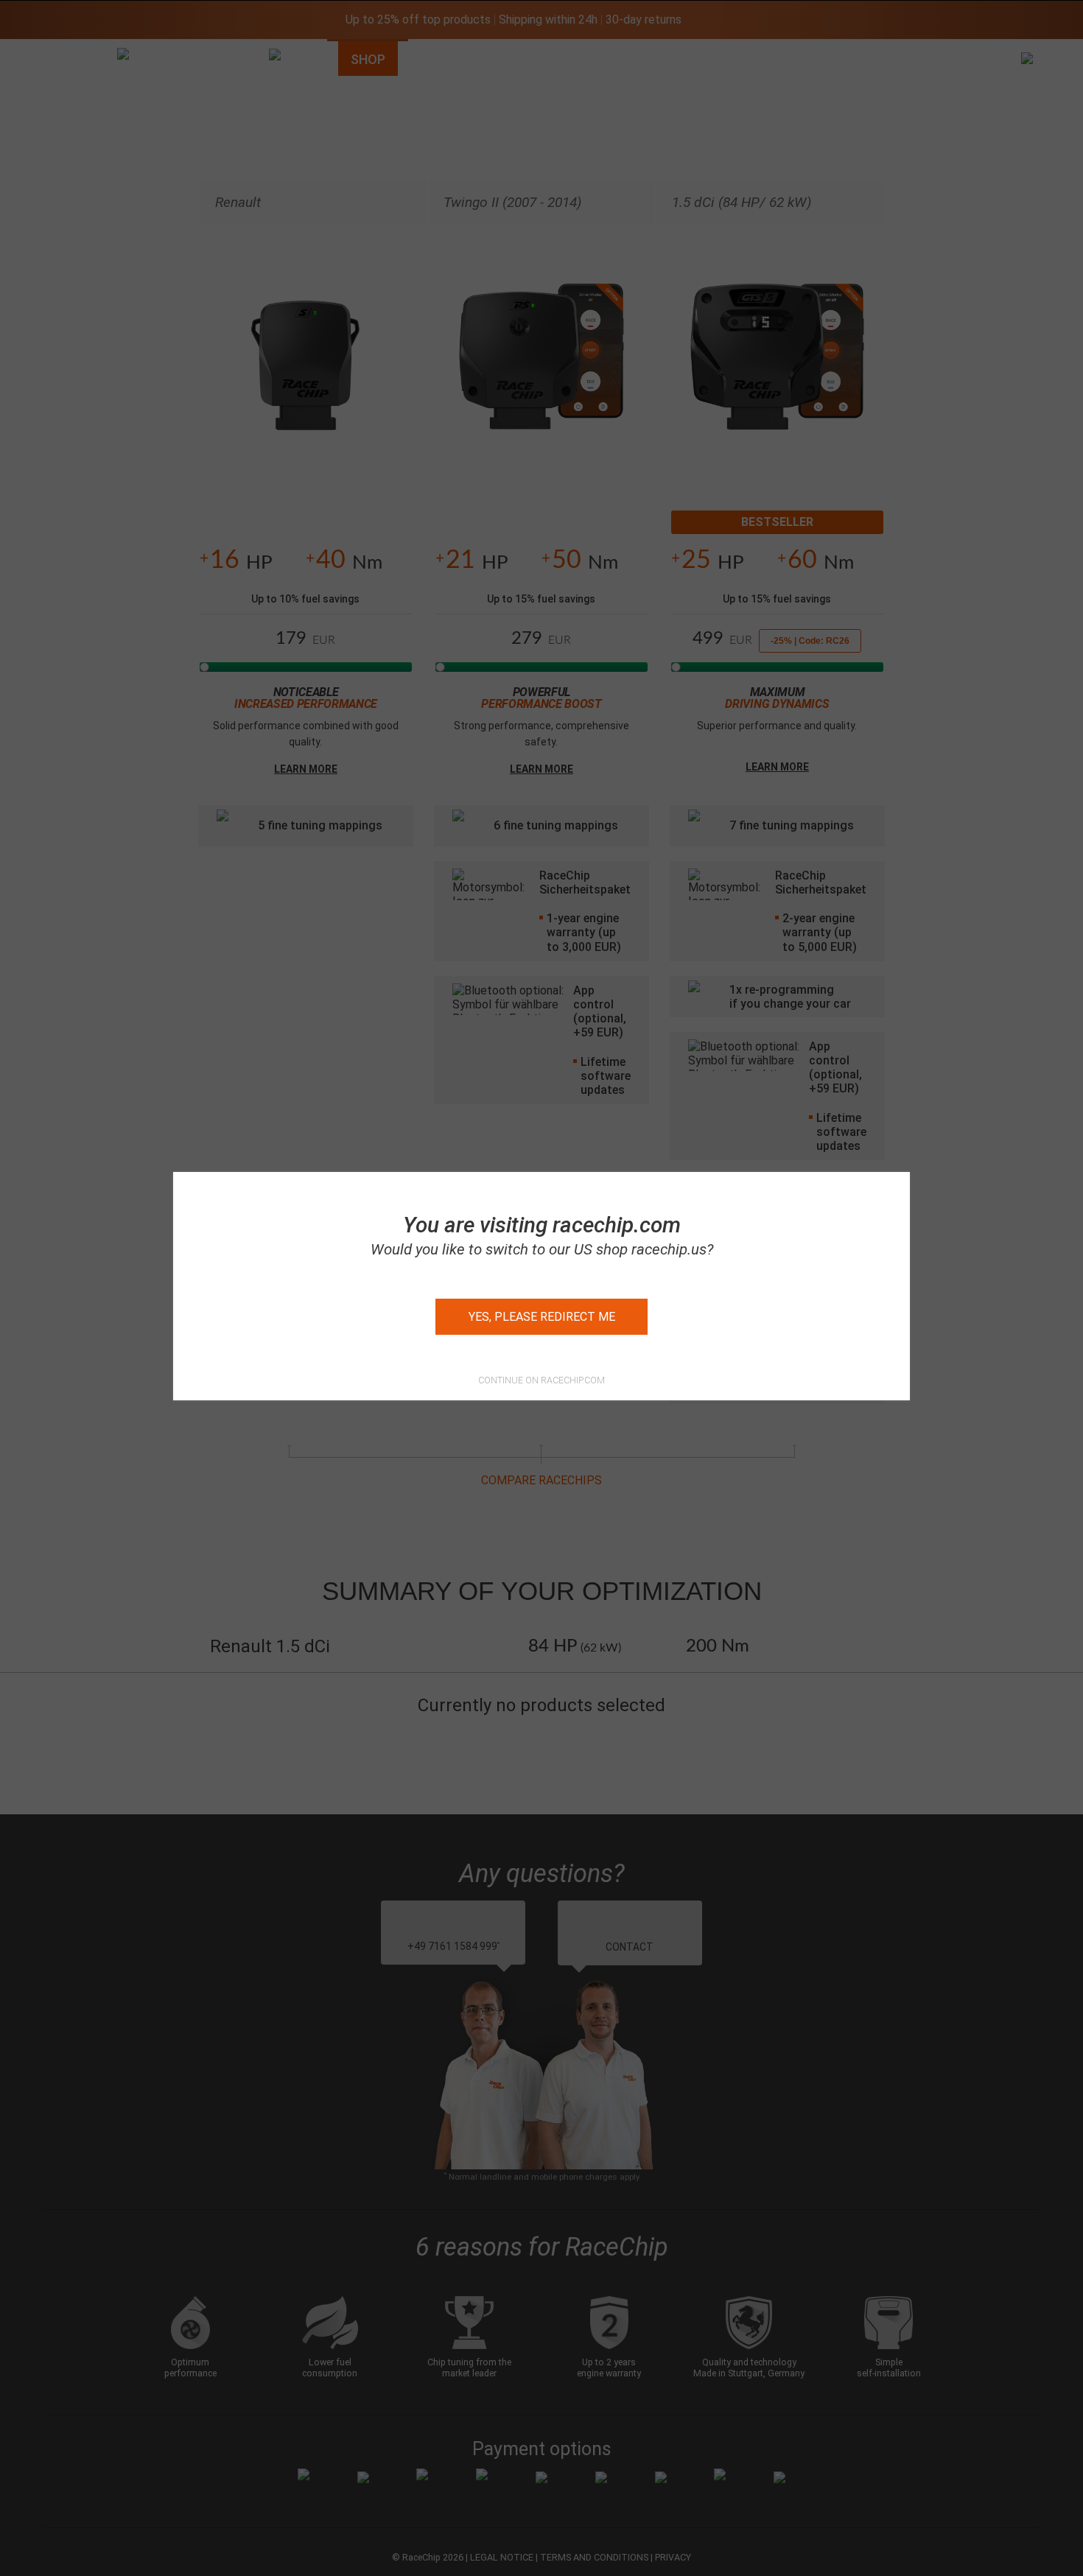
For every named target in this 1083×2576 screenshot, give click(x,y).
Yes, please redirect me (542, 1317)
